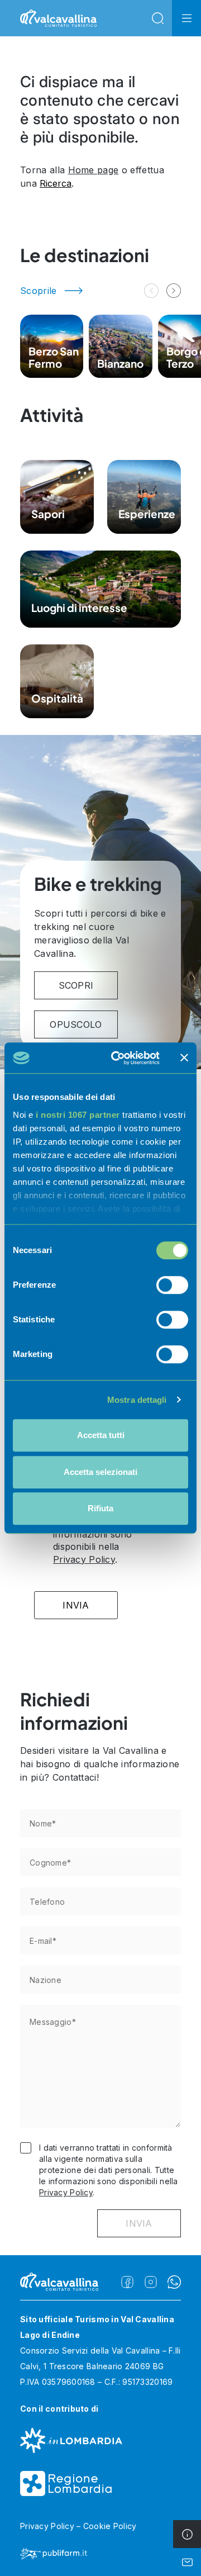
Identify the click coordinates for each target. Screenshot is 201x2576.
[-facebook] (127, 2282)
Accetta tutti (101, 1435)
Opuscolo (76, 1024)
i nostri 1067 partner (78, 1115)
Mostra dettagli (137, 1400)
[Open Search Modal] (157, 18)
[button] (174, 291)
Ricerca (56, 183)
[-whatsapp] (174, 2282)
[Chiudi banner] (184, 1058)
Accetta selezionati (100, 1472)
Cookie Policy (110, 2526)
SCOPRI (76, 985)
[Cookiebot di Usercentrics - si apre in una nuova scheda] (118, 1058)
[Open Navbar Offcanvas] (186, 18)
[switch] (172, 1285)
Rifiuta (100, 1508)
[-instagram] (151, 2282)
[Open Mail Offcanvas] (187, 2562)
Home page (94, 170)
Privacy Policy (84, 1559)
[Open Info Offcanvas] (187, 2534)
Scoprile (39, 291)
